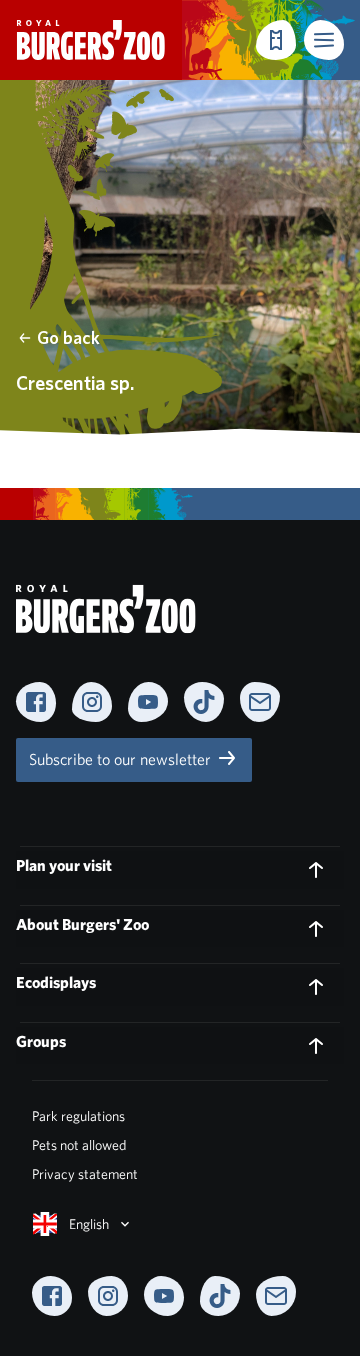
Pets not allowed (79, 1145)
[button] (324, 40)
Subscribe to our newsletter (122, 759)
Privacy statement (85, 1174)
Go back (68, 337)
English (89, 1224)
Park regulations (78, 1116)
